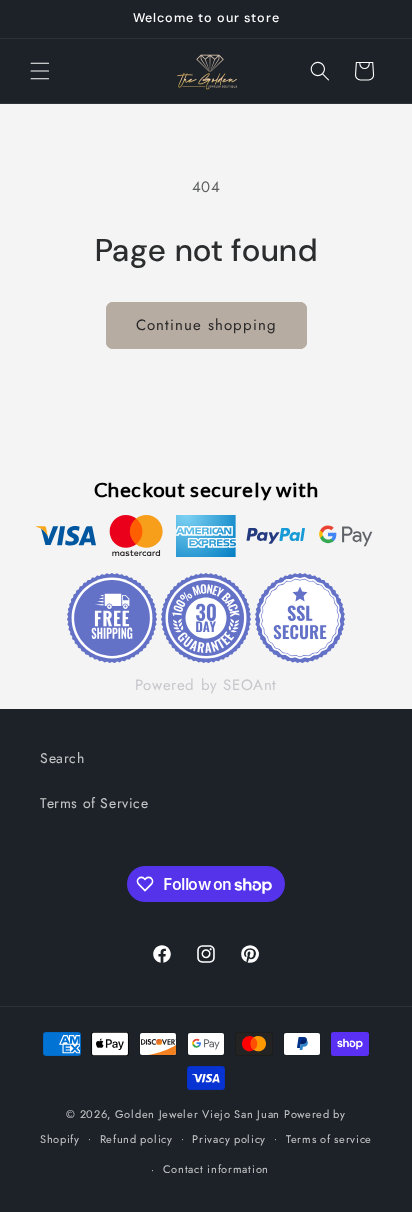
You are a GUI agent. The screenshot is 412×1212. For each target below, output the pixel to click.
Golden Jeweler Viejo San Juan (197, 1114)
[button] (40, 71)
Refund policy (136, 1139)
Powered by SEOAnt (206, 685)
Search (62, 758)
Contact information (216, 1169)
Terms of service (329, 1139)
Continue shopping (206, 325)
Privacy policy (229, 1139)
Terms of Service (94, 803)
